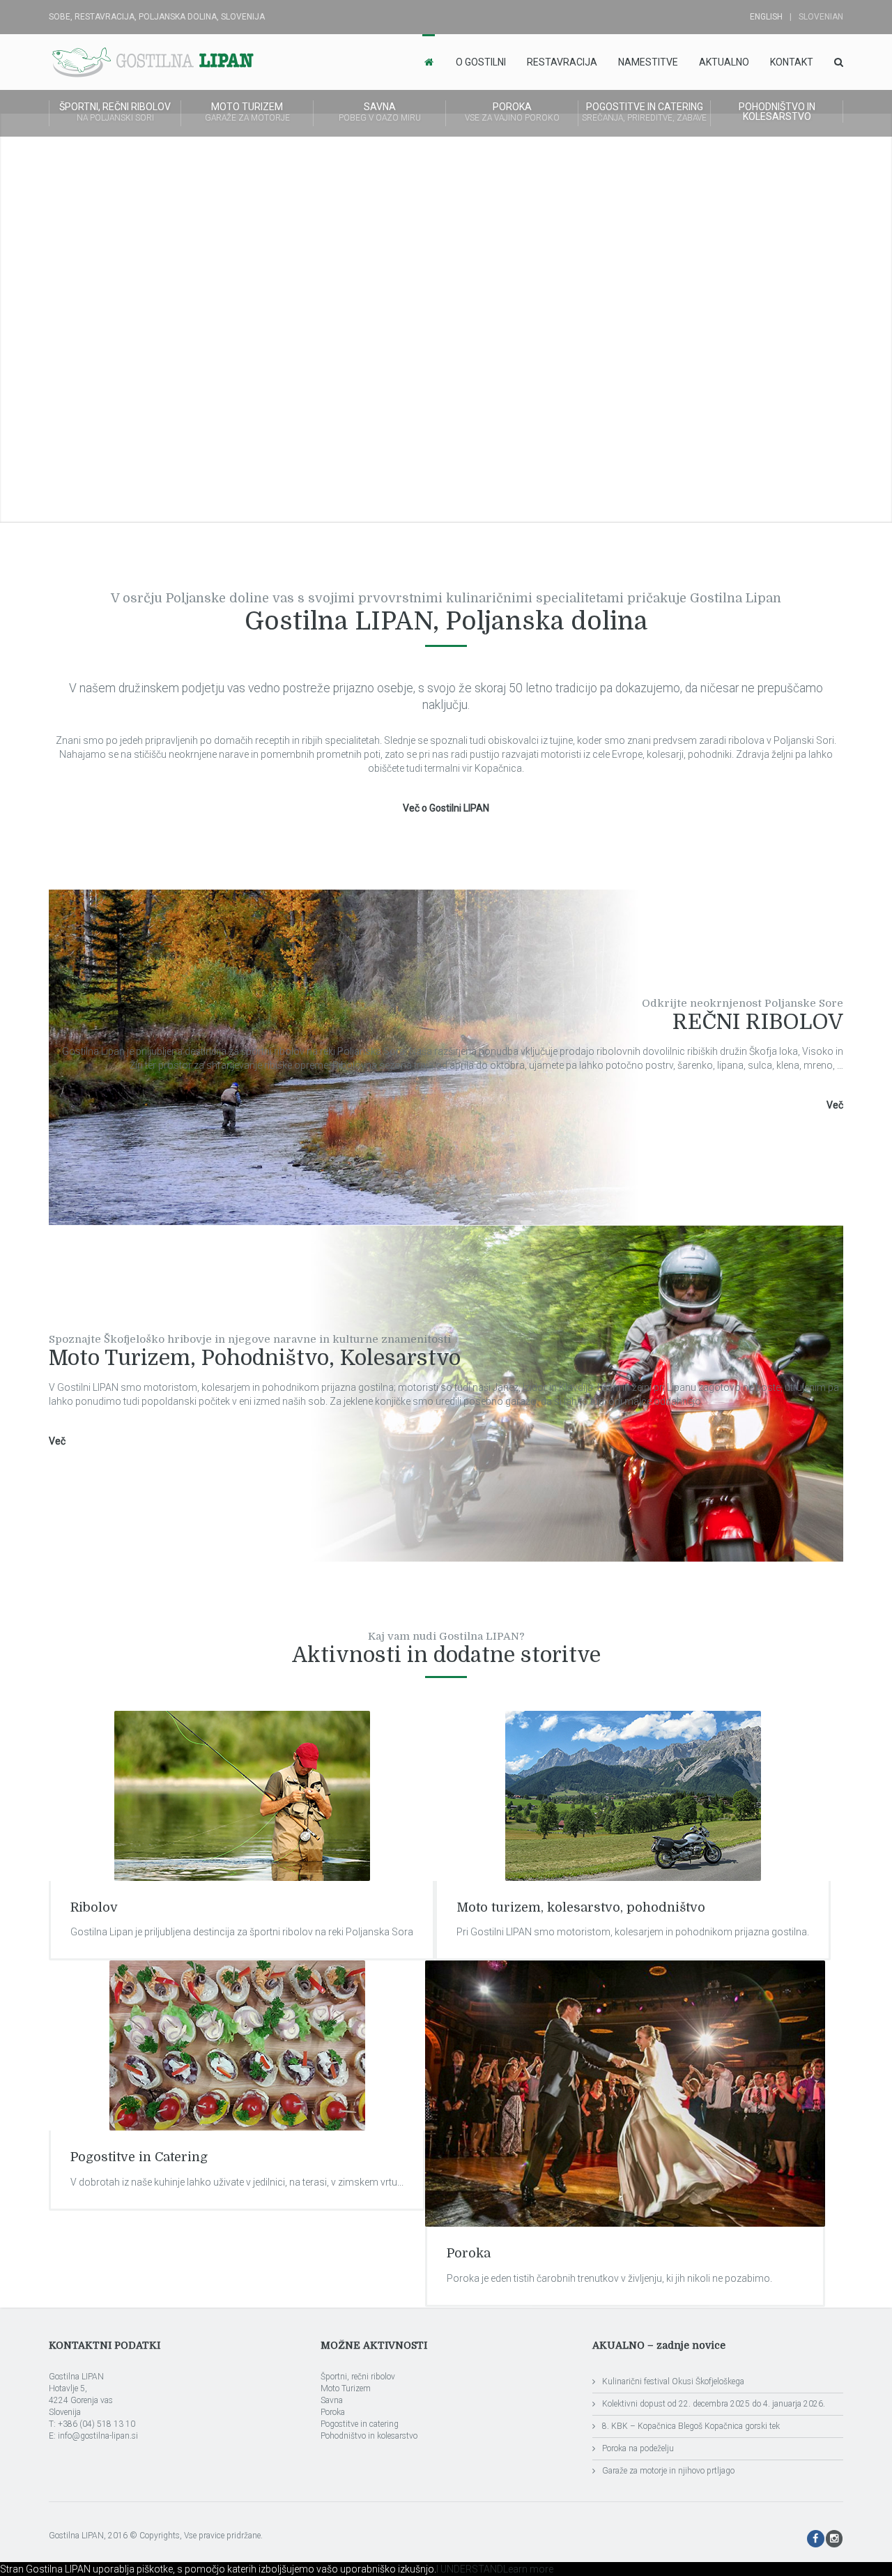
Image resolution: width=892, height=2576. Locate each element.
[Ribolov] (242, 1796)
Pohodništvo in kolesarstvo (777, 112)
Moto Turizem (247, 112)
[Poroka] (625, 2094)
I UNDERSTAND (470, 2569)
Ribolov (94, 1907)
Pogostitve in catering (644, 112)
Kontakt (792, 62)
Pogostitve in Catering (139, 2157)
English (766, 17)
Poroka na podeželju (638, 2448)
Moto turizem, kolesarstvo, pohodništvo (581, 1907)
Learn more (528, 2569)
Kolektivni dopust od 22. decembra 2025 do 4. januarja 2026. (714, 2404)
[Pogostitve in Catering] (237, 2045)
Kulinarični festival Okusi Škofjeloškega (673, 2381)
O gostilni (481, 62)
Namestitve (648, 62)
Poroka (512, 112)
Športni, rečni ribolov (115, 112)
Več (835, 1105)
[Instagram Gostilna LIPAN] (835, 2539)
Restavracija (562, 62)
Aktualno (724, 62)
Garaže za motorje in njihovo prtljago (668, 2471)
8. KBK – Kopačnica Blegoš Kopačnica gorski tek (691, 2426)
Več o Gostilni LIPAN (446, 808)
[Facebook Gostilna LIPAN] (816, 2539)
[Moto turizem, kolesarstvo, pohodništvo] (633, 1796)
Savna (380, 112)
